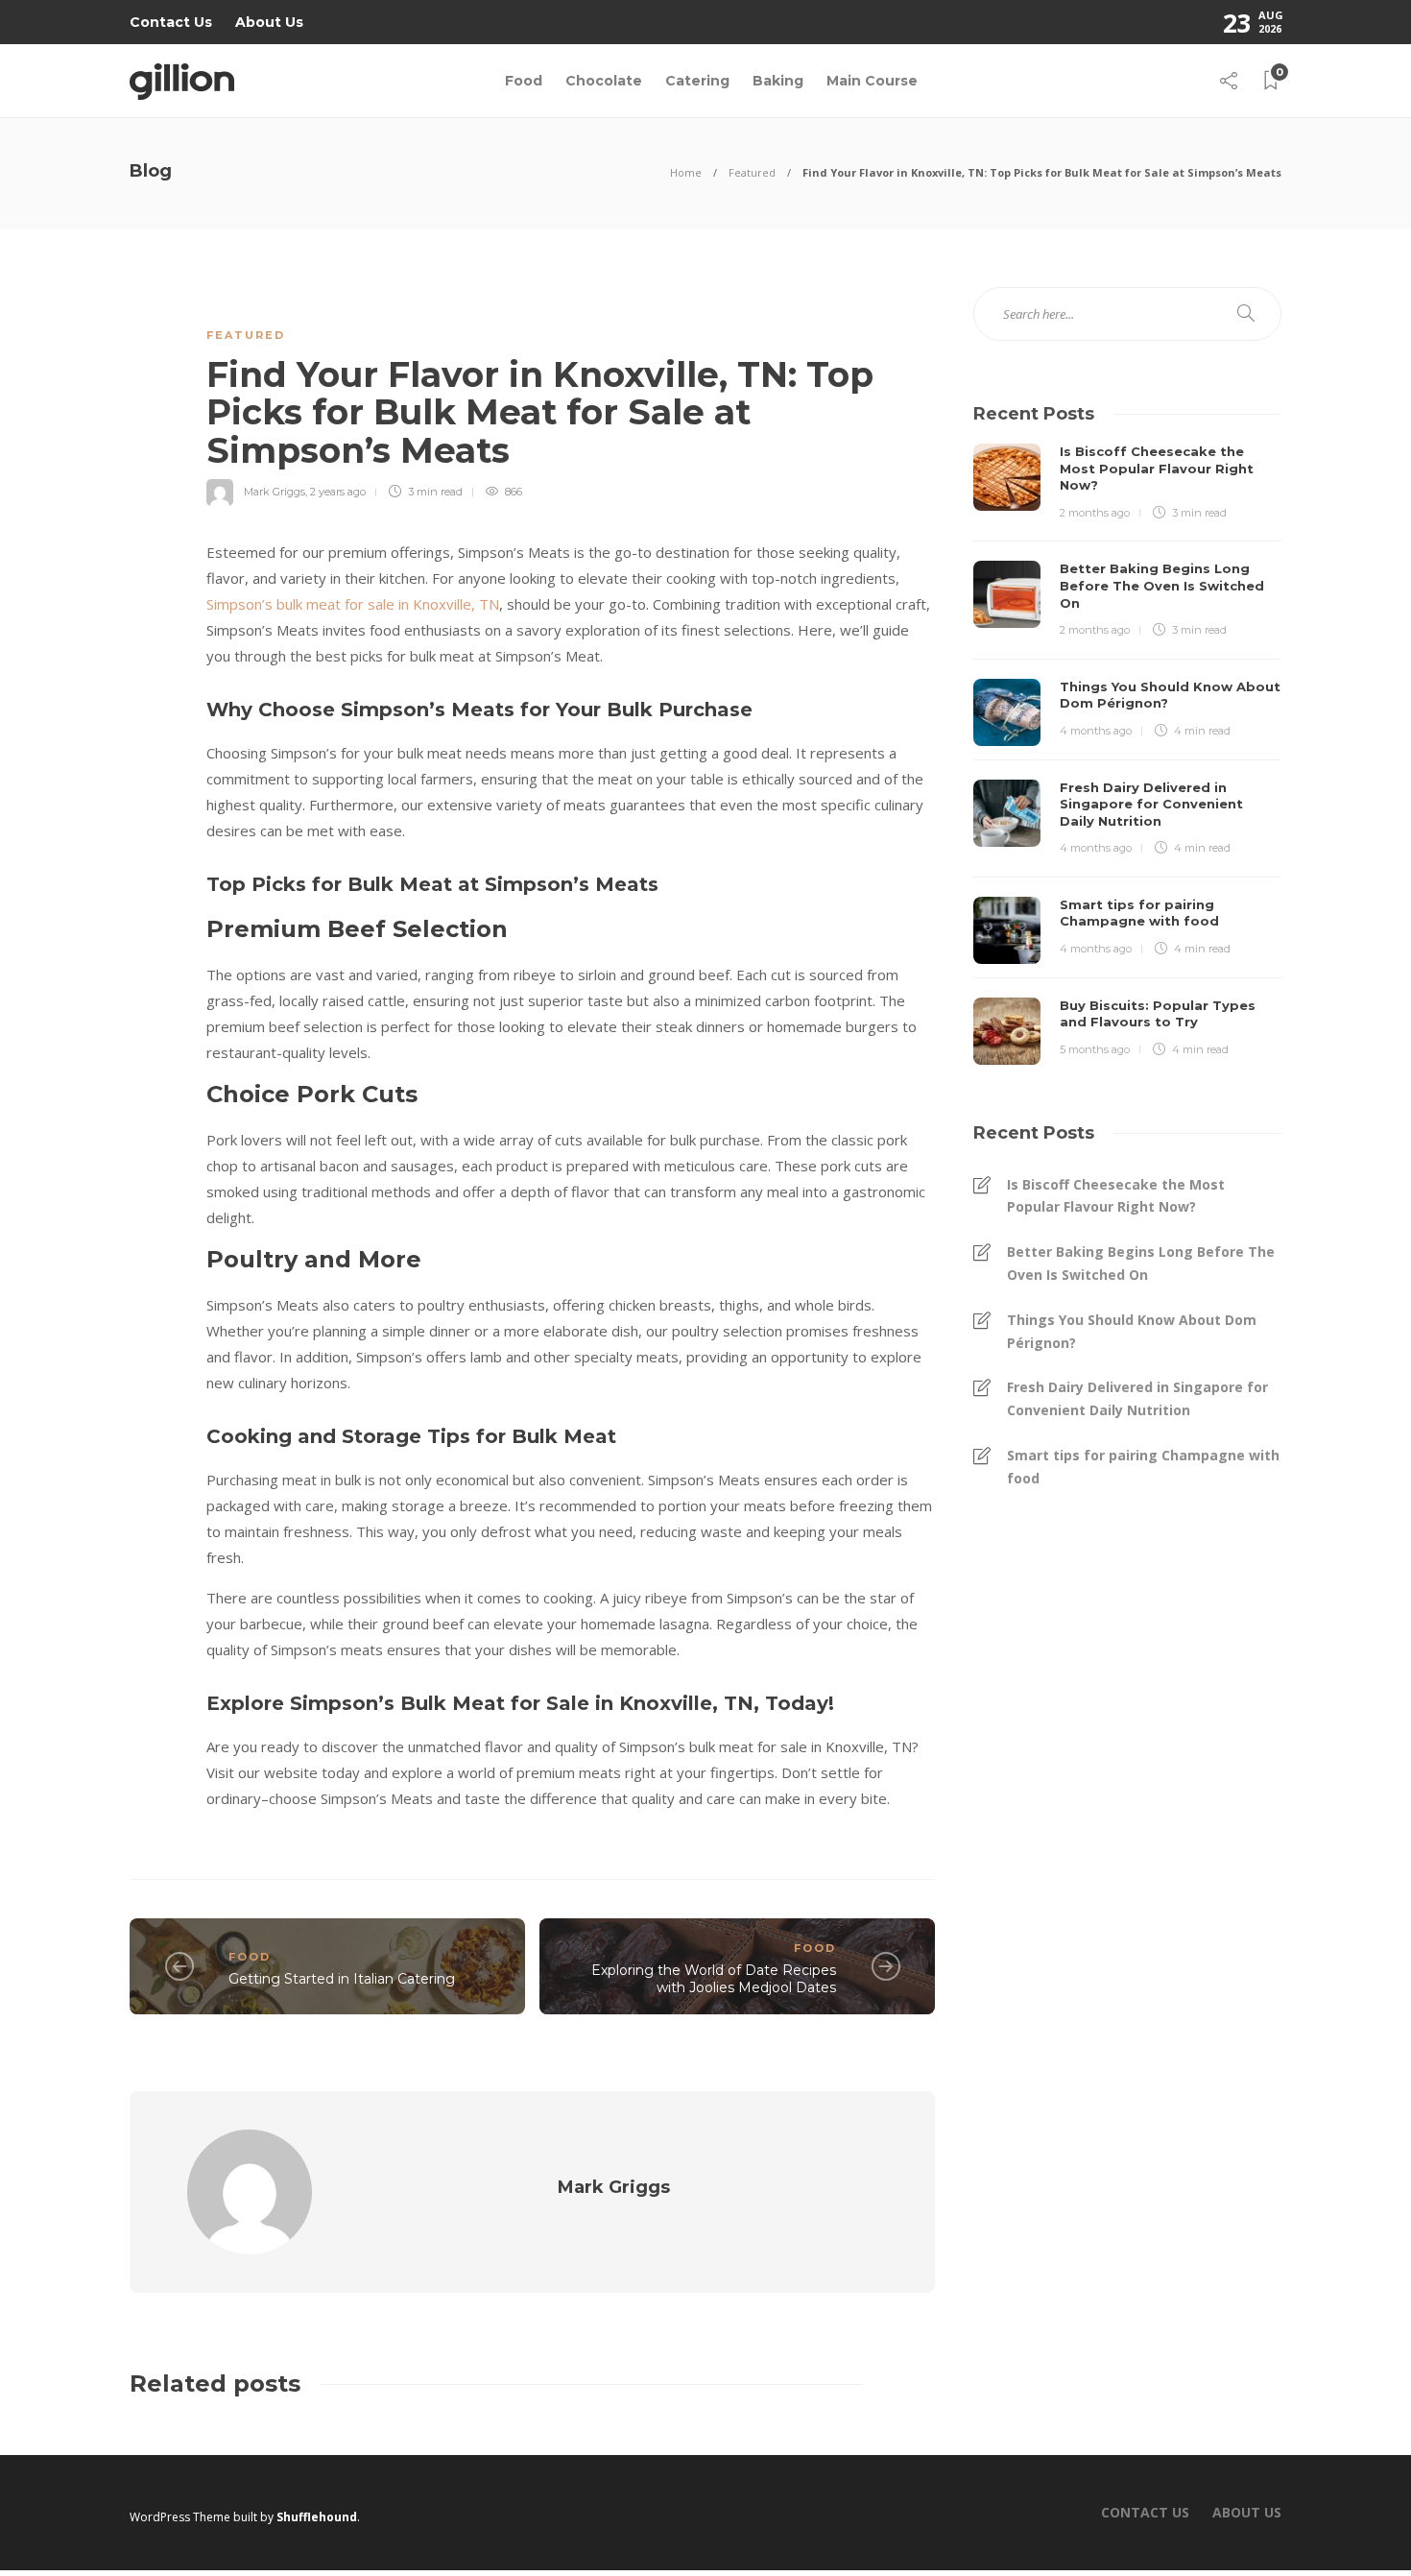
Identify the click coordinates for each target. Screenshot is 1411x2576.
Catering (697, 81)
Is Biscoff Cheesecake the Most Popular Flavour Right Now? (1116, 1196)
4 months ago (1096, 731)
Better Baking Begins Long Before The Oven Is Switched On (1141, 1263)
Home (686, 172)
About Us (269, 22)
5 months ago (1095, 1049)
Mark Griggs (275, 492)
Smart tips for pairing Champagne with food (1143, 1467)
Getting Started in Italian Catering (342, 1979)
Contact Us (171, 22)
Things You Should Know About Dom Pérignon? (1132, 1331)
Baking (778, 81)
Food (524, 81)
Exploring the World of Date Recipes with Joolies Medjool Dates (714, 1979)
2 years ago (338, 492)
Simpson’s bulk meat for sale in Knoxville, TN (353, 604)
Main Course (872, 81)
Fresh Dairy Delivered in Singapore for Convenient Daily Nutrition (1137, 1398)
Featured (752, 172)
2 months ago (1095, 513)
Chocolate (604, 81)
